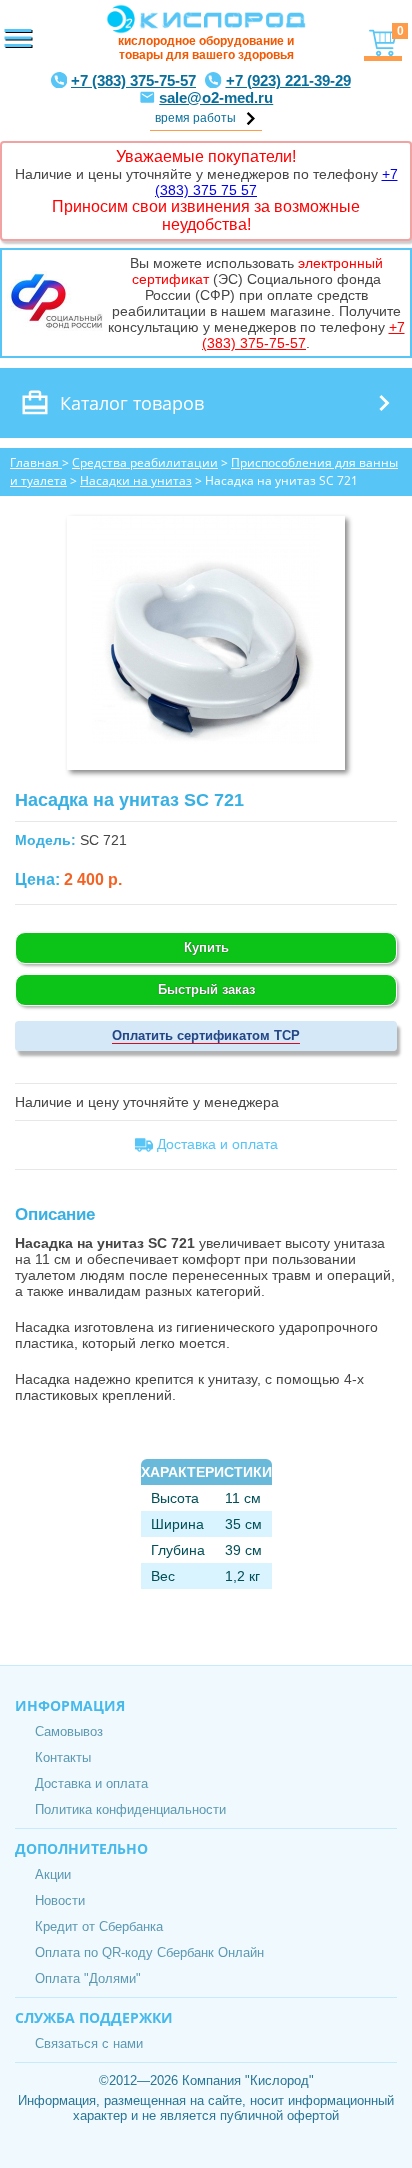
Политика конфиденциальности (130, 1809)
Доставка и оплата (91, 1783)
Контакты (63, 1757)
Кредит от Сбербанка (99, 1926)
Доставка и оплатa (215, 1144)
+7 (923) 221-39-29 (288, 80)
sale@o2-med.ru (216, 97)
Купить (206, 947)
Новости (60, 1900)
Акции (53, 1874)
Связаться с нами (89, 2043)
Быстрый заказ (206, 989)
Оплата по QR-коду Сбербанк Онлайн (149, 1952)
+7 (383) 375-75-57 (133, 80)
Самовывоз (69, 1731)
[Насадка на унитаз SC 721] (206, 739)
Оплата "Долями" (88, 1978)
